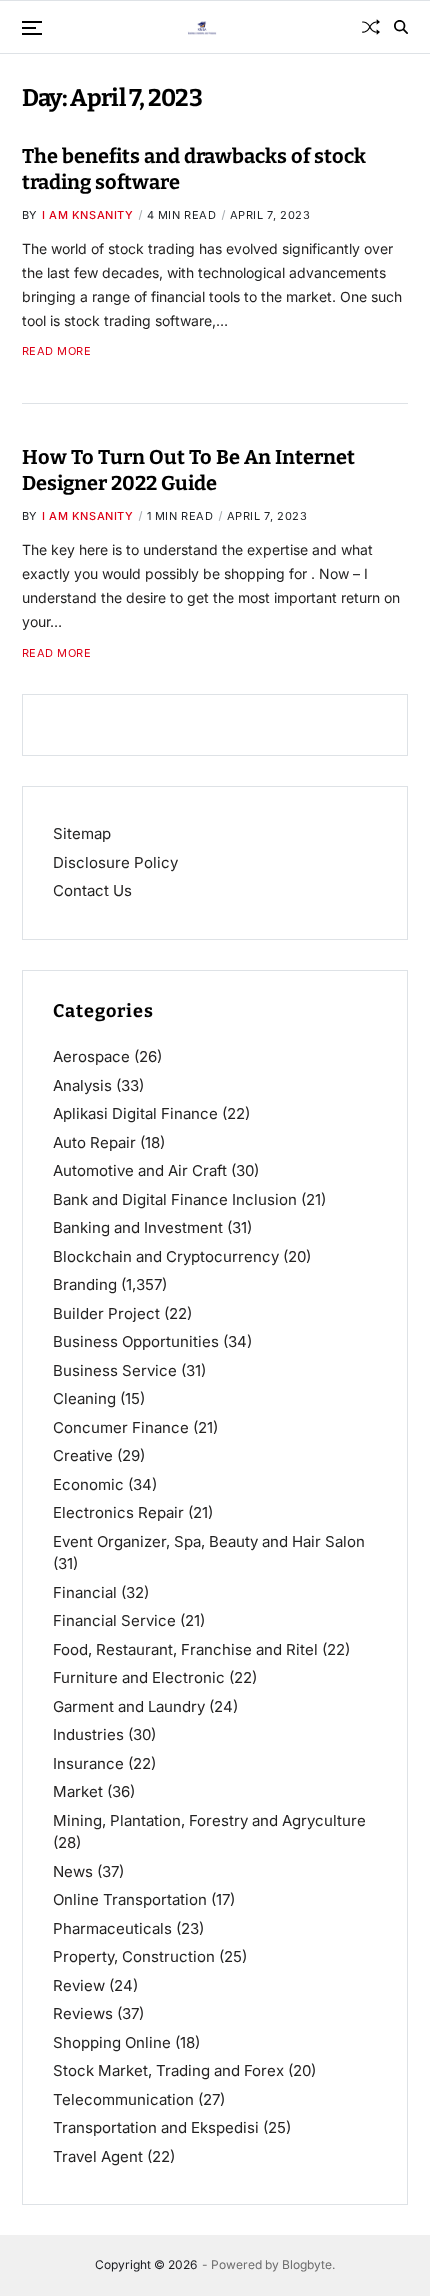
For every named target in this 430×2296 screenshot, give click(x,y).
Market (78, 1791)
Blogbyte (307, 2264)
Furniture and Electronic (139, 1677)
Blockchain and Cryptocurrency (166, 1256)
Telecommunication (123, 2099)
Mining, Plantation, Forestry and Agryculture (209, 1820)
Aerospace (91, 1056)
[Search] (401, 27)
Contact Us (92, 890)
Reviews (83, 2013)
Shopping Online (112, 2042)
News (73, 1871)
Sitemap (82, 833)
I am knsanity (88, 215)
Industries (88, 1734)
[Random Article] (371, 27)
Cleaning (84, 1398)
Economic (88, 1484)
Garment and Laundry (129, 1706)
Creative (83, 1455)
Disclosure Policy (115, 862)
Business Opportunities (136, 1341)
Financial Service (114, 1620)
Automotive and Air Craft (140, 1170)
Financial (85, 1592)
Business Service (115, 1370)
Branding (85, 1284)
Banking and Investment (138, 1227)
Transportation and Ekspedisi (156, 2127)
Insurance (88, 1763)
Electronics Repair (118, 1512)
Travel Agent (98, 2156)
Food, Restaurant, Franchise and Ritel (185, 1649)
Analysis (82, 1085)
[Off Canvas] (32, 28)
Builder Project (106, 1313)
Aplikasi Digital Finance (135, 1113)
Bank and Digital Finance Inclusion (175, 1199)
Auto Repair (94, 1142)
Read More (57, 351)
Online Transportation (130, 1899)
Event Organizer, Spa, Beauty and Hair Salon (209, 1541)
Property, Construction (134, 1956)
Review (79, 1985)
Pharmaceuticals (112, 1928)
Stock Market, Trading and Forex (168, 2070)
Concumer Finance (121, 1427)
